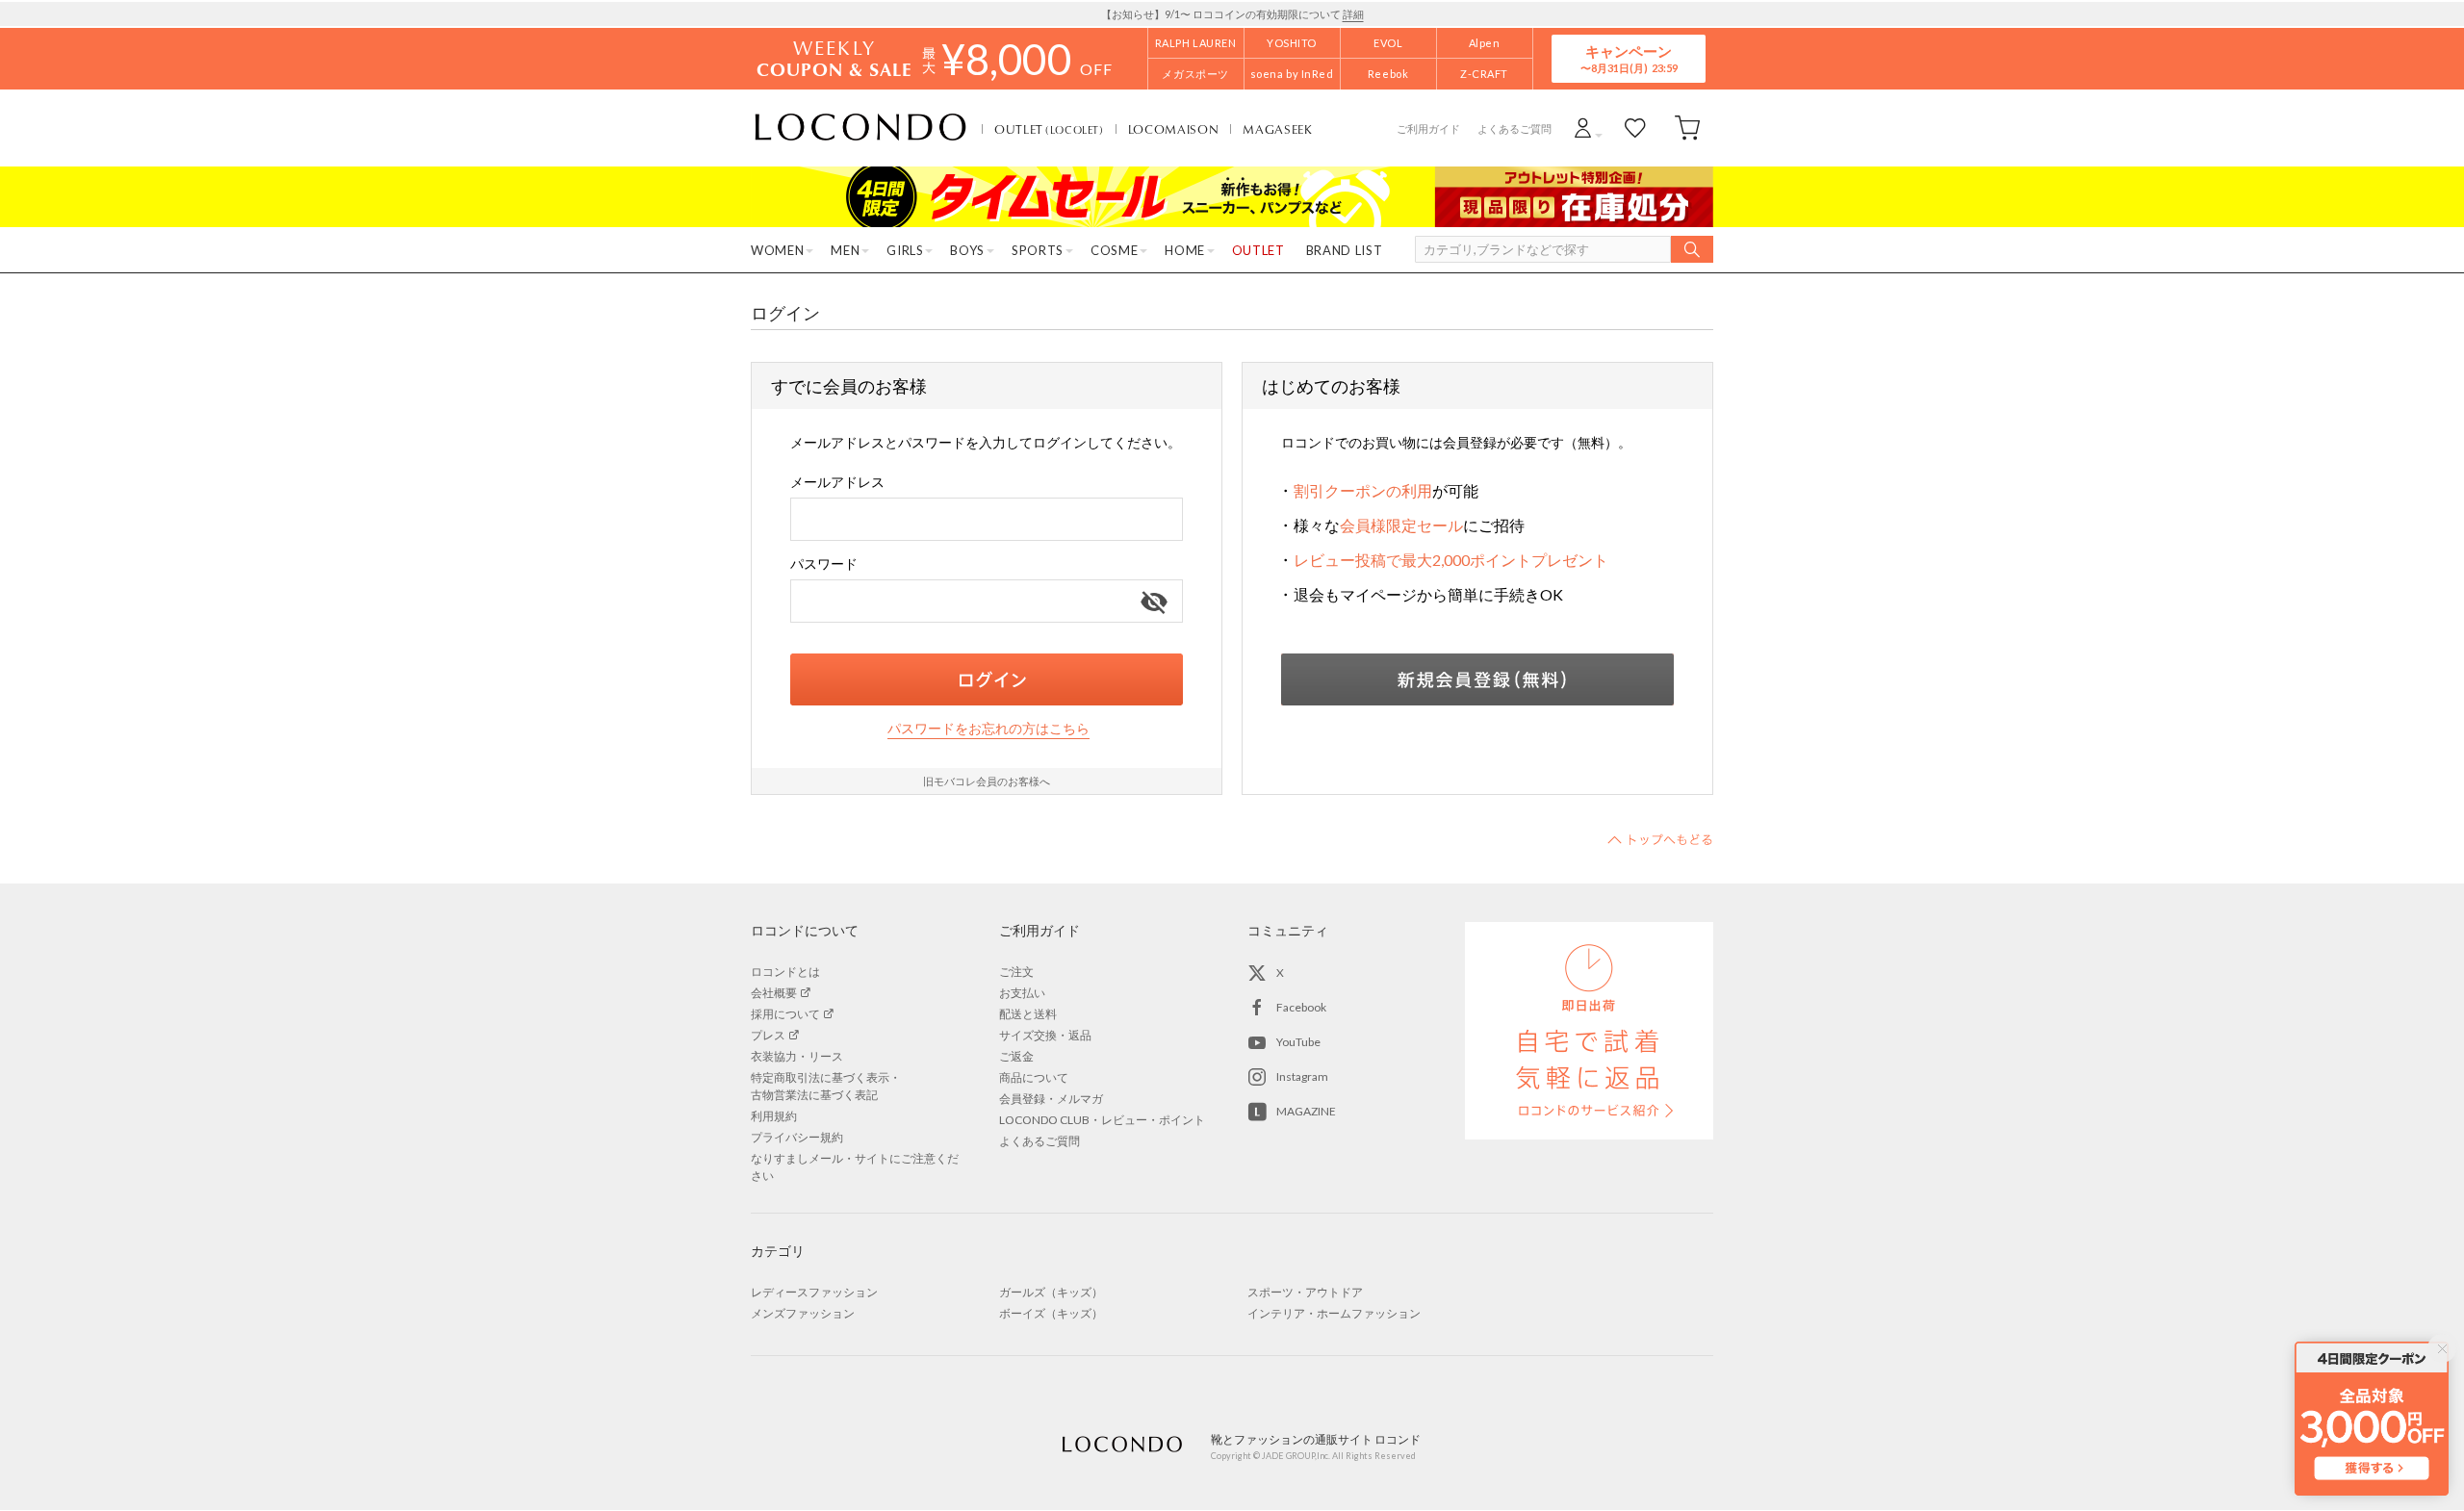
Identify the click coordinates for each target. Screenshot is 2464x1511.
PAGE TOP (1660, 839)
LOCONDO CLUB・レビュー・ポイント (1102, 1120)
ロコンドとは (785, 972)
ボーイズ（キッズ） (1051, 1313)
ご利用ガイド (1428, 128)
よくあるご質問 (1514, 128)
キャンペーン (1629, 58)
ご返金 (1016, 1056)
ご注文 (1016, 972)
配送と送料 (1028, 1014)
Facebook (1301, 1007)
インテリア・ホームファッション (1334, 1313)
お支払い (1022, 993)
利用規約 (774, 1116)
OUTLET (1049, 129)
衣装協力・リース (797, 1056)
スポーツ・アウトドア (1305, 1292)
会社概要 (774, 993)
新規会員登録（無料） (1477, 679)
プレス (768, 1035)
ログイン (987, 679)
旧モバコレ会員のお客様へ (987, 781)
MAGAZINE (1306, 1111)
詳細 (1353, 14)
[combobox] (987, 519)
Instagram (1302, 1076)
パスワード (824, 563)
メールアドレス (837, 482)
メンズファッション (803, 1313)
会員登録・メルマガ (1051, 1099)
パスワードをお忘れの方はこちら (988, 728)
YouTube (1298, 1042)
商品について (1034, 1077)
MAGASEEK (1277, 129)
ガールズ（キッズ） (1051, 1292)
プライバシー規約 (797, 1137)
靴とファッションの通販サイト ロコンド (860, 128)
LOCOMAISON (1174, 129)
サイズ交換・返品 (1045, 1035)
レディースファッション (814, 1292)
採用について (785, 1014)
